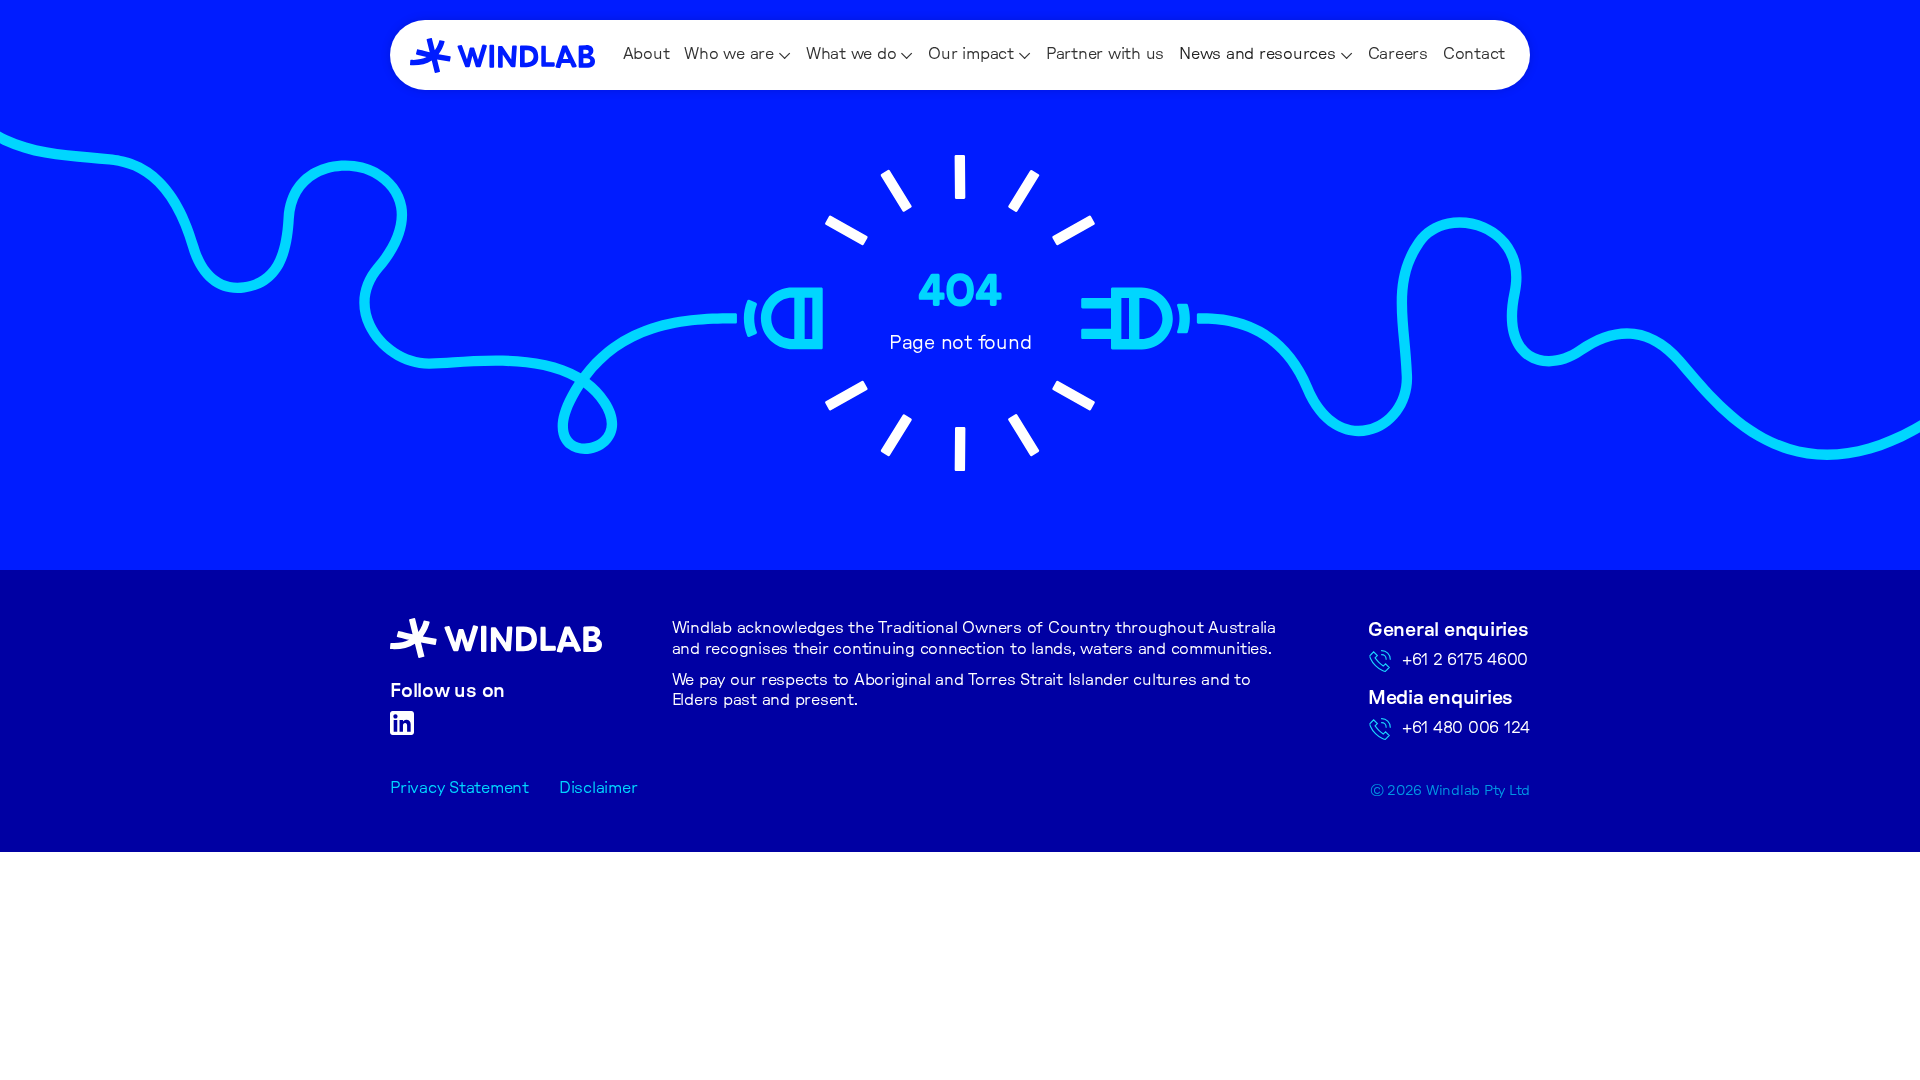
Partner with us (1105, 54)
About (646, 54)
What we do (851, 54)
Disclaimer (598, 788)
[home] (502, 55)
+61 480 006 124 (1466, 728)
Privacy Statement (459, 788)
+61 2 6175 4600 (1465, 660)
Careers (1398, 54)
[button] (737, 55)
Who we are (729, 54)
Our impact (971, 54)
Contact (1474, 54)
